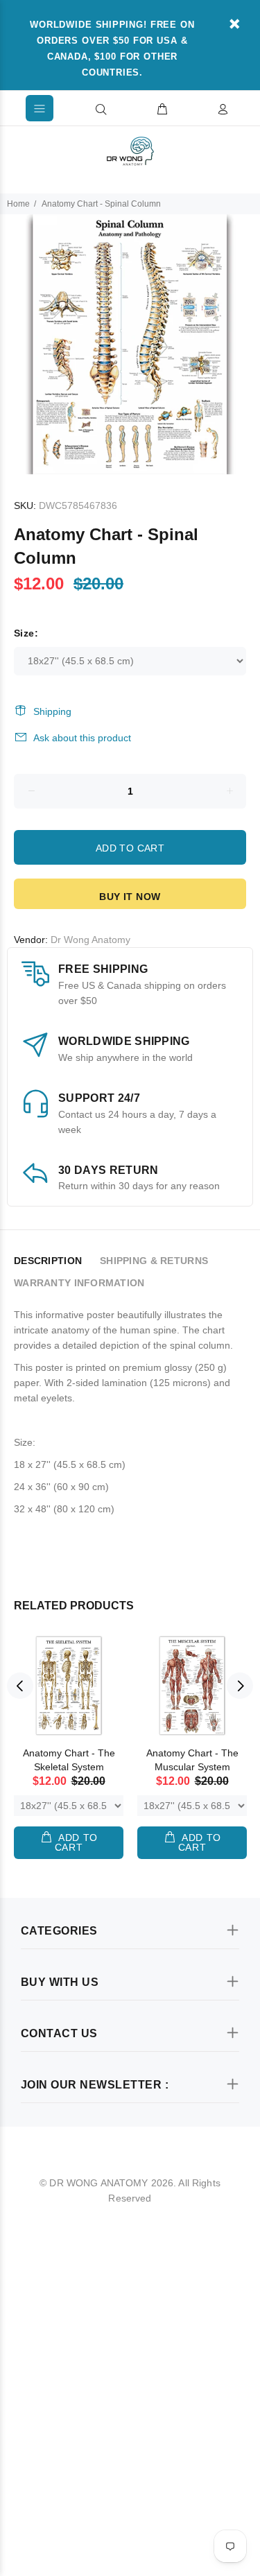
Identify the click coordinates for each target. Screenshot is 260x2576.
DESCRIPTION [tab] (48, 1261)
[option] (130, 344)
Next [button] (240, 1686)
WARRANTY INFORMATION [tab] (79, 1283)
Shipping (52, 711)
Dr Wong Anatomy (90, 940)
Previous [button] (20, 1686)
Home (18, 204)
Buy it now (130, 897)
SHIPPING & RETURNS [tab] (154, 1261)
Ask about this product (82, 738)
